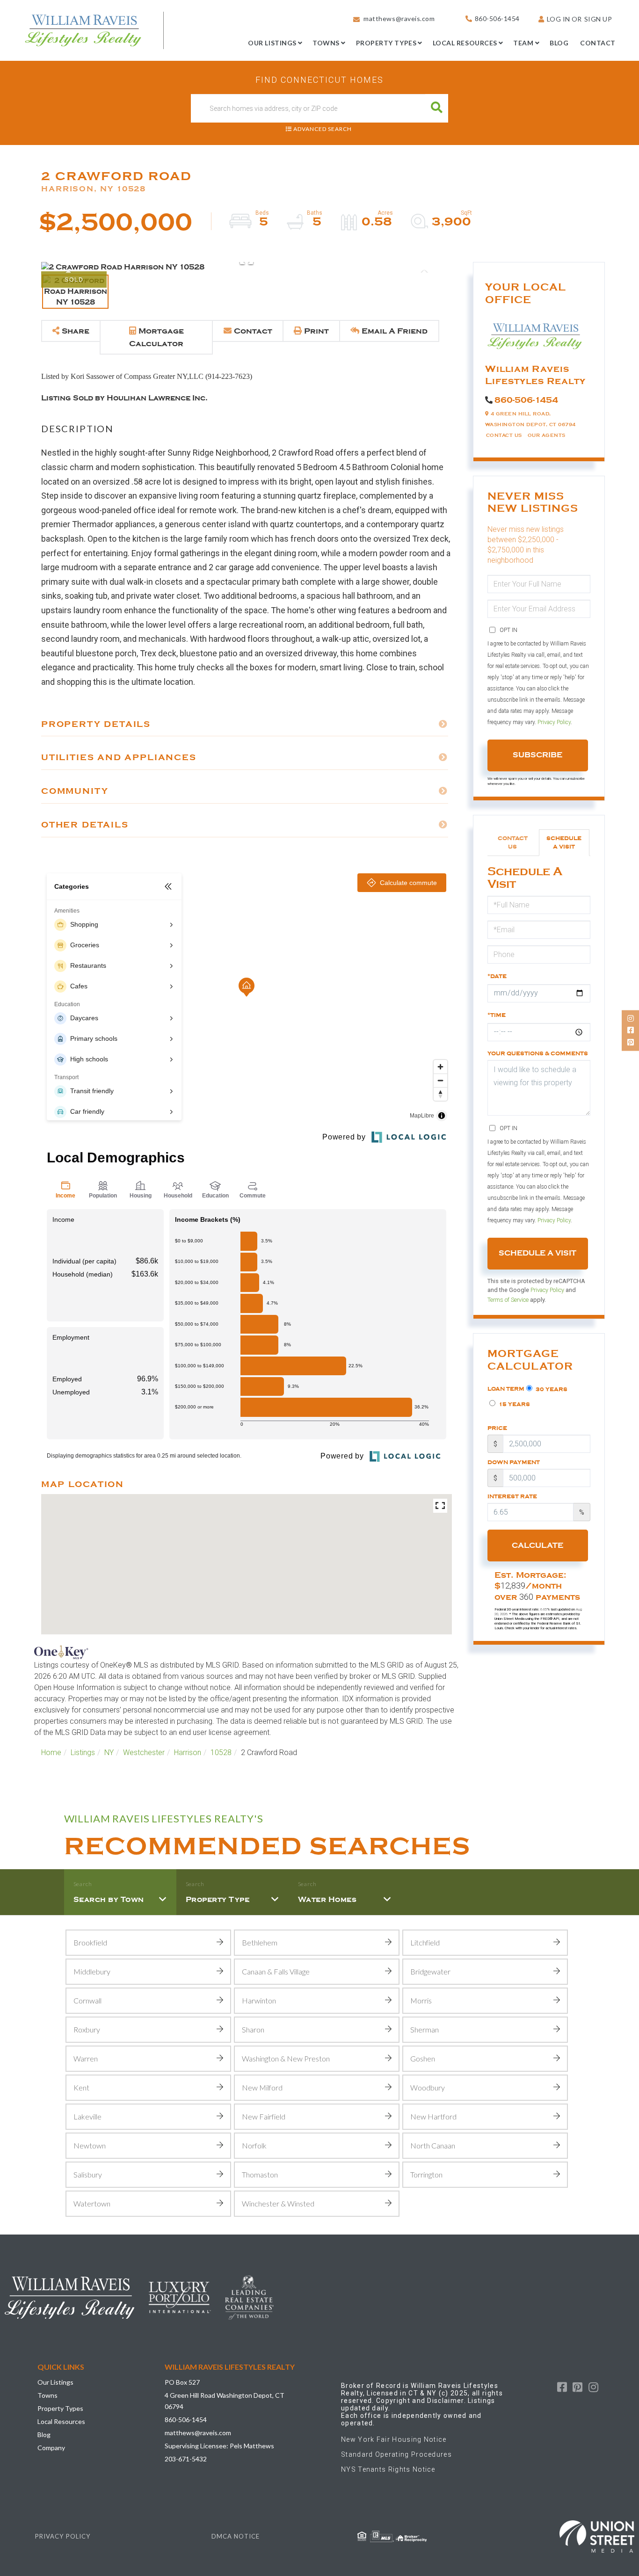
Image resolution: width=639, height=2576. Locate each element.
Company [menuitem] (51, 2448)
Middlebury (92, 1971)
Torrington (426, 2174)
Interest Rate (512, 1496)
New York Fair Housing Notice (394, 2439)
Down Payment (514, 1462)
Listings (83, 1752)
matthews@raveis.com (399, 18)
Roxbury (87, 2029)
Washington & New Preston (286, 2058)
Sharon (253, 2029)
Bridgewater (430, 1971)
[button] (437, 108)
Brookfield (90, 1942)
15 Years (514, 1404)
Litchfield (425, 1942)
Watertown (92, 2203)
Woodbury (428, 2087)
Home (51, 1752)
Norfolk (254, 2145)
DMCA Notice (236, 2536)
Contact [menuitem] (598, 43)
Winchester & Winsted (278, 2203)
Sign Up (598, 19)
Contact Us (504, 435)
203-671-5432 (186, 2459)
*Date (497, 976)
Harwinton (259, 2000)
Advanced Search (323, 129)
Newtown (90, 2145)
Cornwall (87, 2000)
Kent (81, 2087)
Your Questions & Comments (538, 1053)
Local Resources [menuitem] (465, 43)
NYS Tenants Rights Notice (388, 2469)
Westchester (144, 1752)
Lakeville (87, 2116)
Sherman (425, 2029)
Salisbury (88, 2174)
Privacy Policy (554, 722)
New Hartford (433, 2116)
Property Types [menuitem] (386, 43)
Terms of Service (508, 1300)
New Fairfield (264, 2116)
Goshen (423, 2058)
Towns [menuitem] (326, 43)
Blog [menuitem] (559, 43)
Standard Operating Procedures (396, 2454)
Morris (421, 2000)
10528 (221, 1752)
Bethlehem (260, 1942)
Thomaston (260, 2174)
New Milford (262, 2087)
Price (497, 1428)
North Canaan (433, 2145)
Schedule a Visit (564, 842)
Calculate (537, 1546)
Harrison (188, 1752)
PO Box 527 (182, 2382)
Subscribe (537, 755)
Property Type (218, 1900)
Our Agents (547, 435)
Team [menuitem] (523, 43)
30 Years (551, 1389)
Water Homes (327, 1900)
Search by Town (109, 1900)
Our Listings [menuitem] (272, 43)
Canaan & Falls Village (276, 1971)
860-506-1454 (497, 18)
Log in (559, 19)
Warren (86, 2058)
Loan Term (506, 1389)
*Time (497, 1015)
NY (109, 1752)
